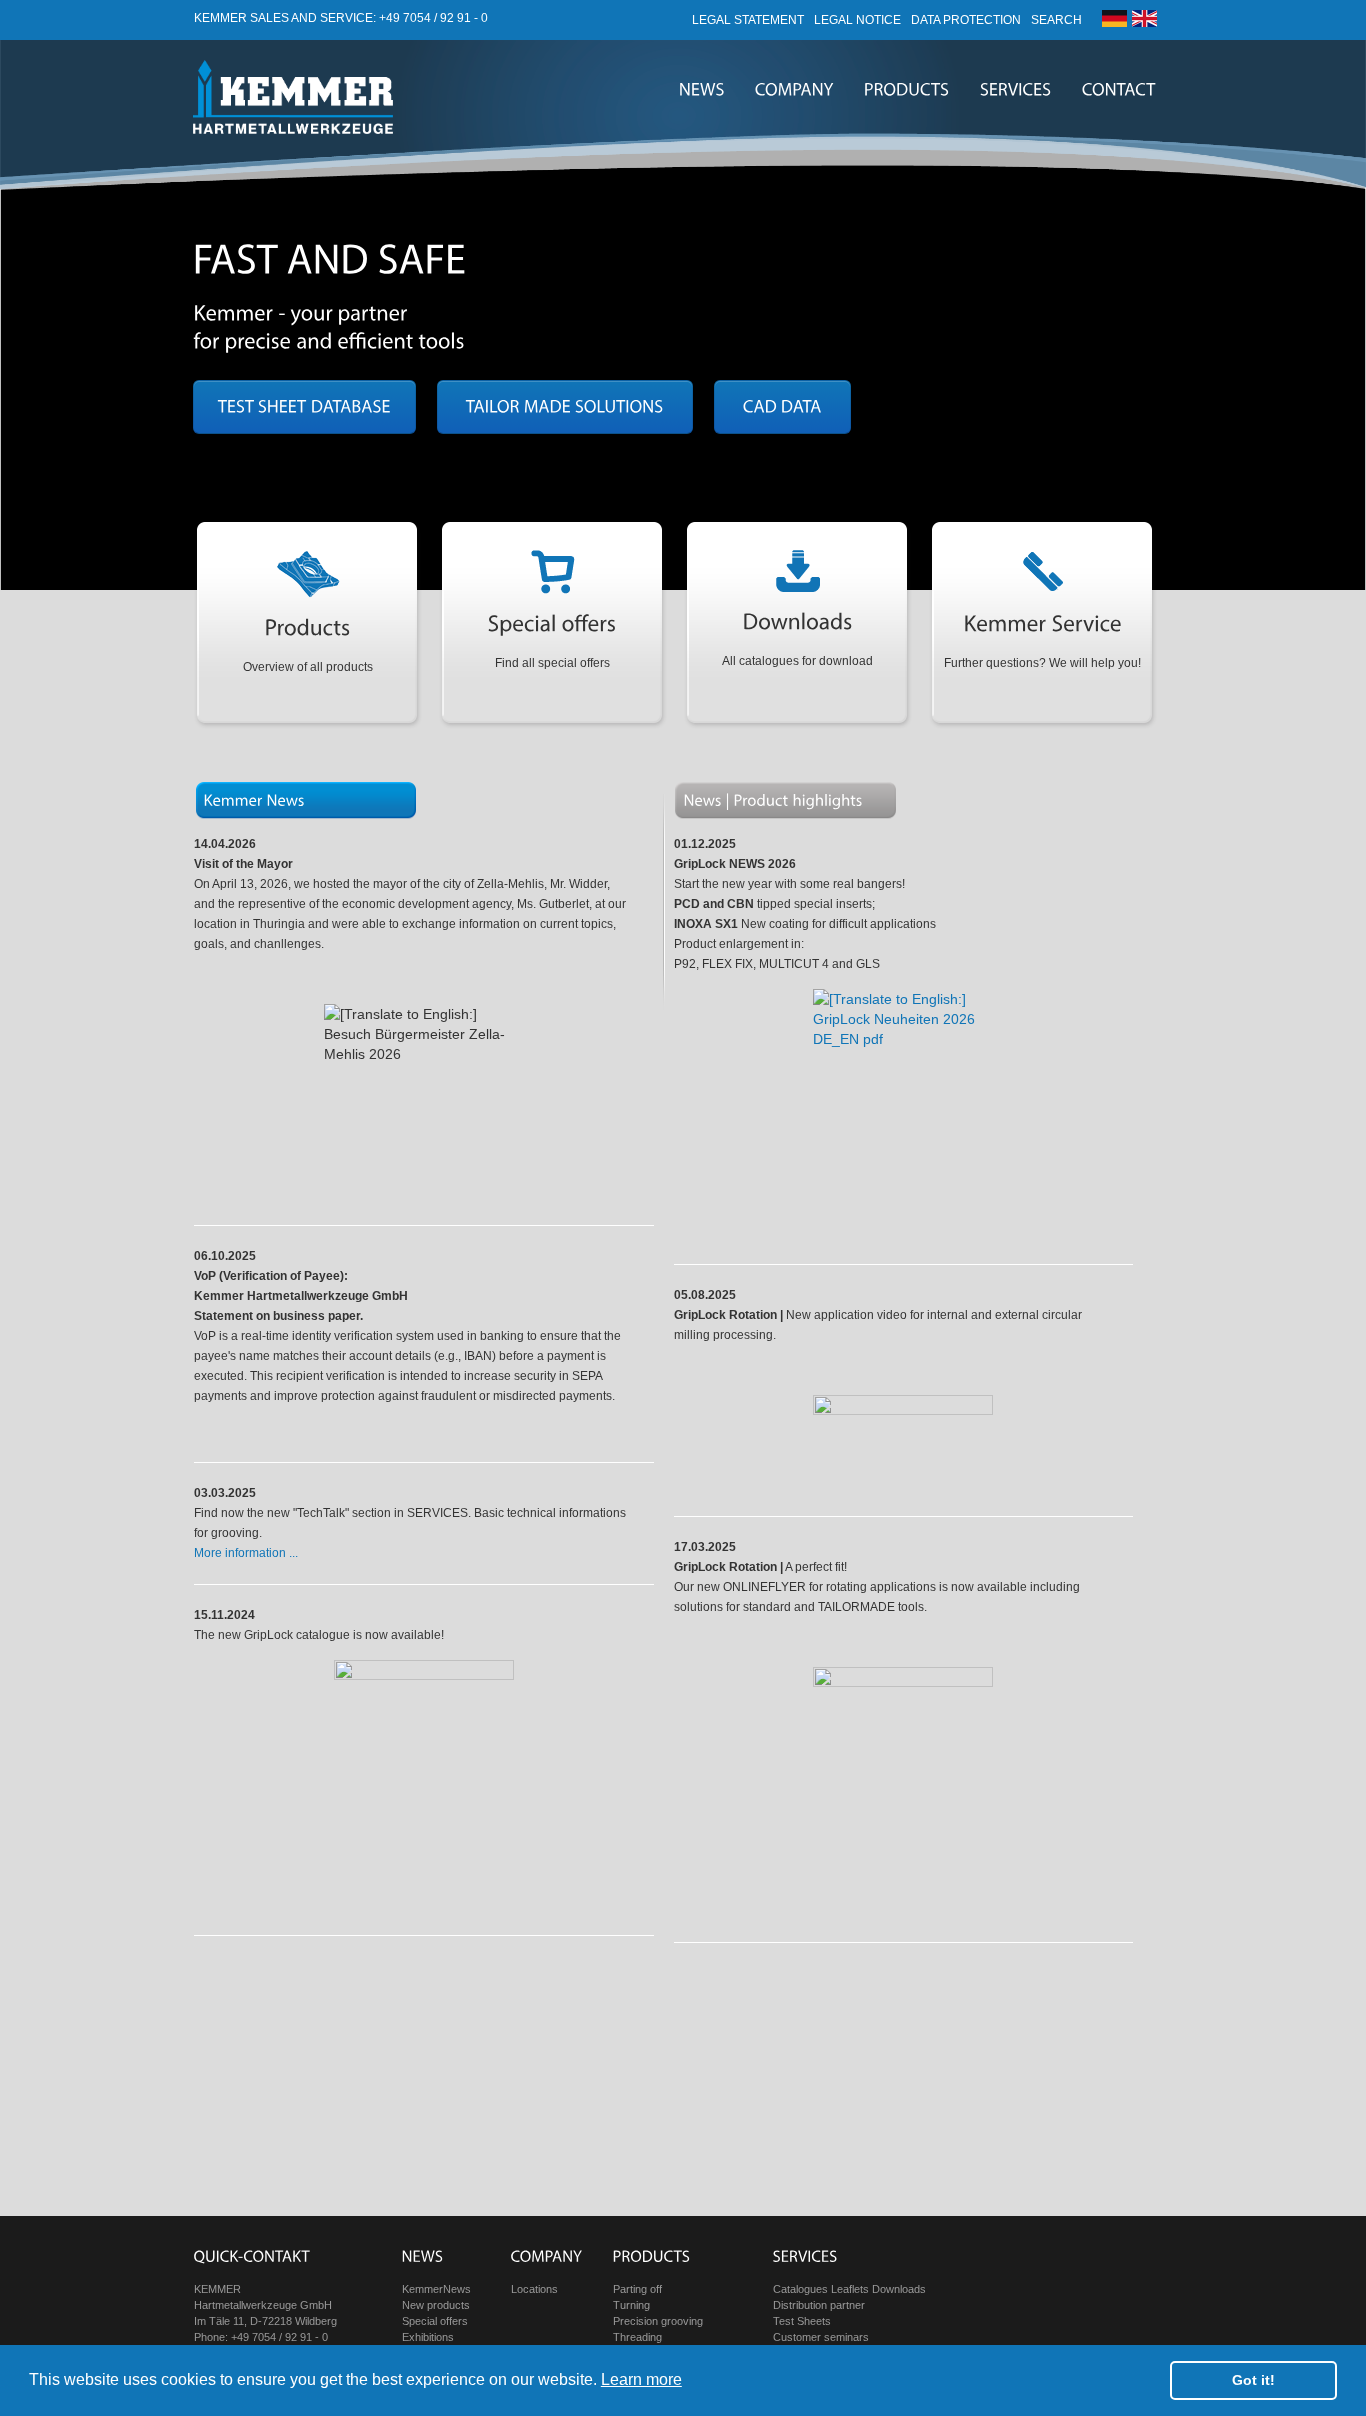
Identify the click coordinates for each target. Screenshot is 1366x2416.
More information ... (246, 1553)
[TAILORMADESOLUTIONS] (565, 407)
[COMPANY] (794, 90)
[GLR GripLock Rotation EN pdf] (903, 1794)
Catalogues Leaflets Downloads (849, 2289)
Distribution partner (819, 2305)
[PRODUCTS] (907, 90)
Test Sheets (802, 2321)
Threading (637, 2337)
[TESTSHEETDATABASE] (304, 407)
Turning (631, 2305)
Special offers (435, 2321)
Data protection (966, 20)
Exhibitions (428, 2337)
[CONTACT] (1119, 90)
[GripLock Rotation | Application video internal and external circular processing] (903, 1445)
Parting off (637, 2289)
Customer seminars (821, 2337)
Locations (534, 2289)
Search (1056, 20)
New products (436, 2305)
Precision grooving (658, 2321)
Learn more (641, 2379)
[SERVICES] (1016, 90)
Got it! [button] (1253, 2380)
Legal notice (857, 20)
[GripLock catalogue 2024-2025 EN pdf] (424, 1787)
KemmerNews (436, 2289)
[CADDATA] (782, 407)
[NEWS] (702, 90)
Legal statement (748, 20)
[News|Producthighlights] (773, 799)
